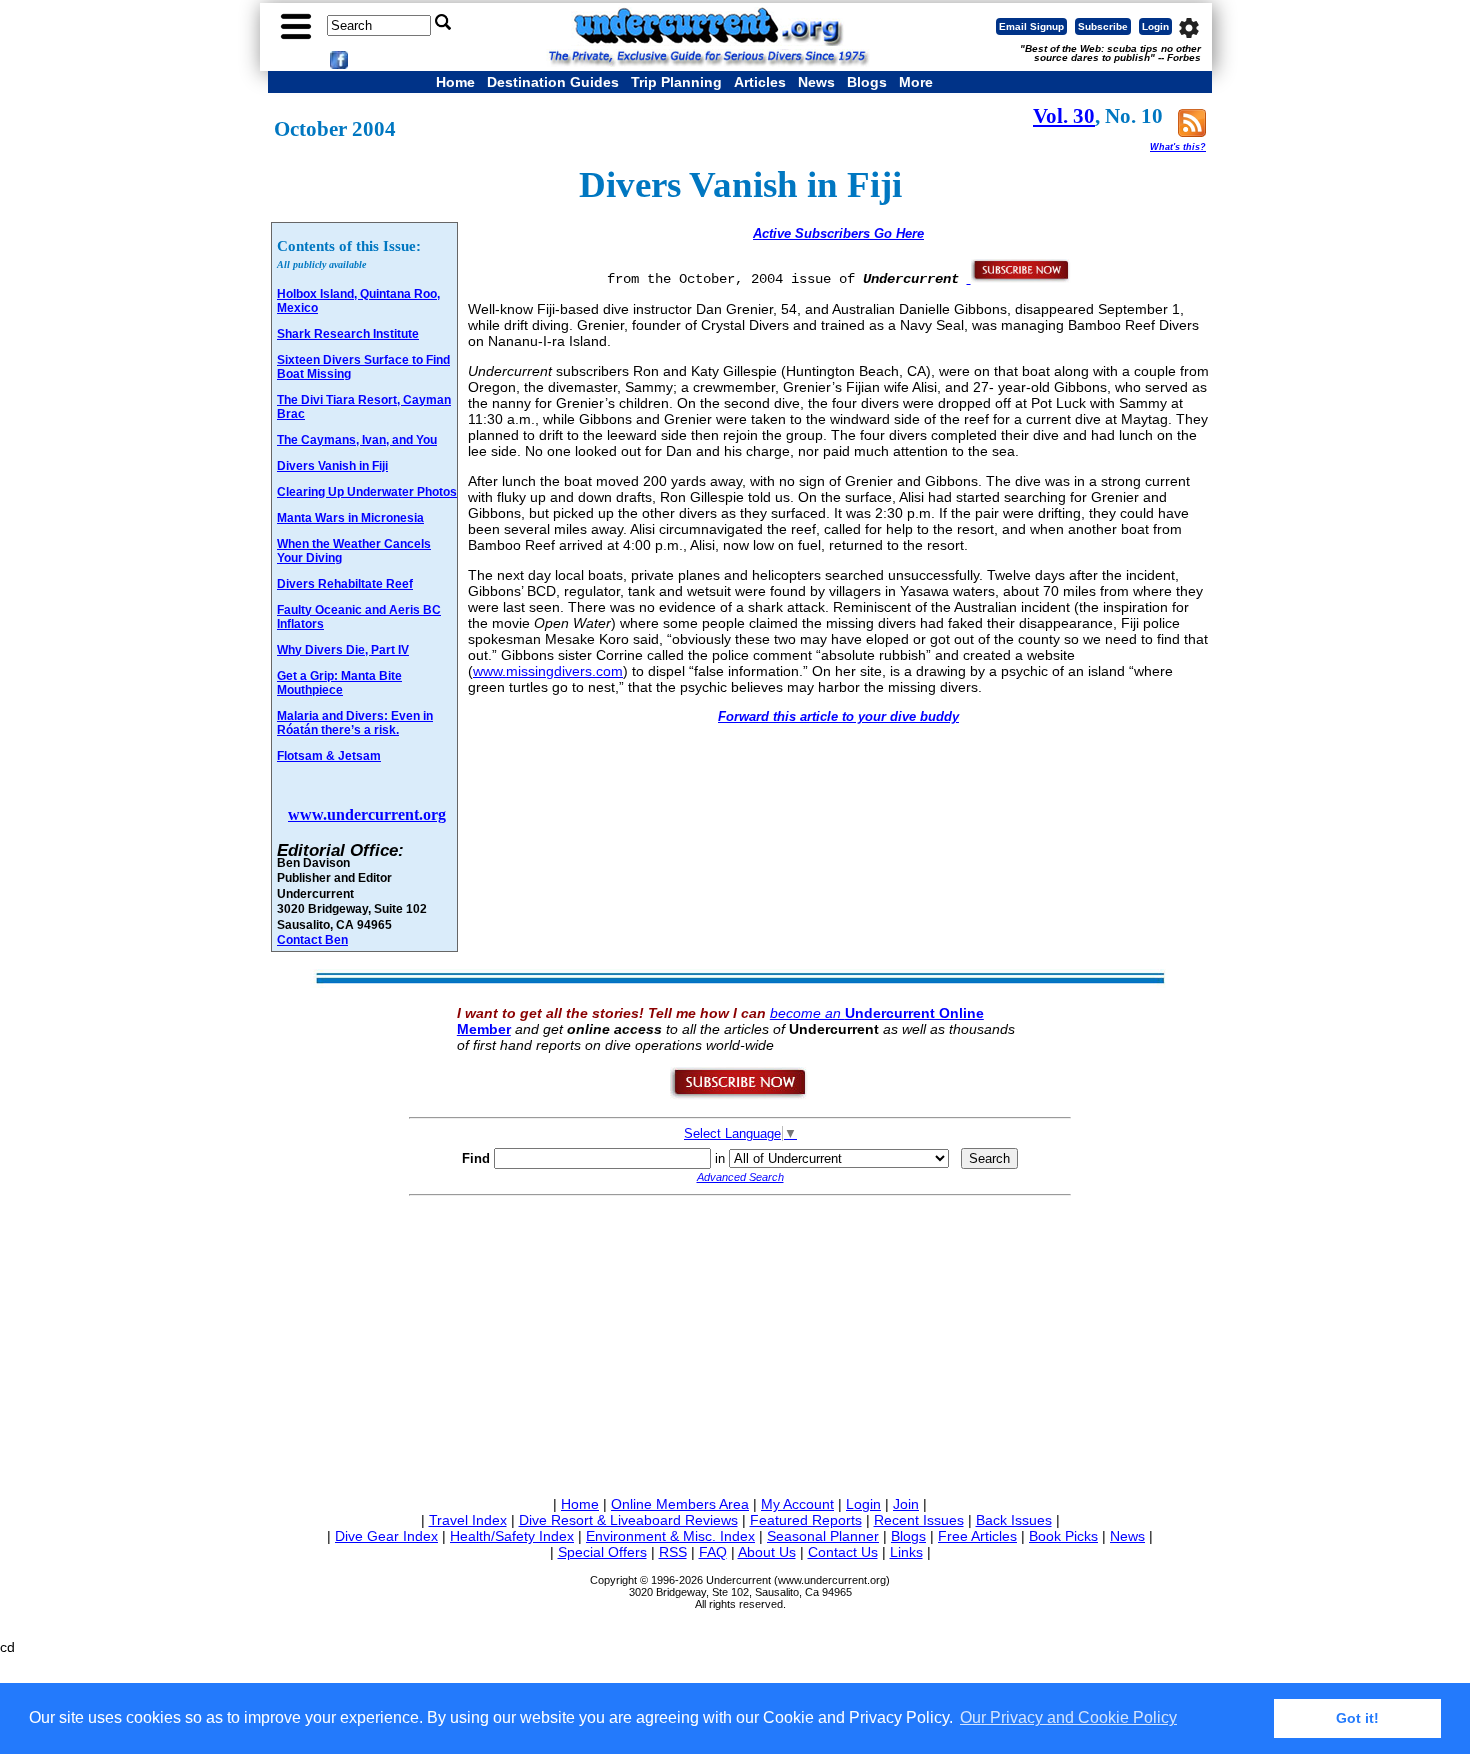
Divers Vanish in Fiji (332, 466)
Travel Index (468, 1520)
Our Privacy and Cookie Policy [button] (1068, 1717)
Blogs (867, 82)
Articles (760, 82)
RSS (673, 1552)
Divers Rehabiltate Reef (345, 584)
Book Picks (1063, 1536)
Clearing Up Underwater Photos (367, 492)
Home (455, 82)
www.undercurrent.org (367, 814)
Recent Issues (919, 1520)
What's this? (1178, 147)
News (816, 82)
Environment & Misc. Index (670, 1536)
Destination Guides (553, 82)
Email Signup (1031, 26)
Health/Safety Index (512, 1536)
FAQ (713, 1552)
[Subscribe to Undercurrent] (739, 1095)
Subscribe (1103, 26)
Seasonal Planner (823, 1536)
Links (906, 1552)
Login (1155, 26)
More (916, 82)
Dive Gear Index (386, 1536)
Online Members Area (680, 1504)
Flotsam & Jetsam (329, 756)
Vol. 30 (1064, 116)
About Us (767, 1552)
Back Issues (1014, 1520)
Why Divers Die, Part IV (343, 650)
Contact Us (843, 1552)
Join (906, 1504)
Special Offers (602, 1552)
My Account (797, 1504)
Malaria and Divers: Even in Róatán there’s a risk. (355, 723)
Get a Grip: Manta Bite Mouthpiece (339, 683)
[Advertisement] (740, 1342)
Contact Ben (312, 939)
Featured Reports (806, 1520)
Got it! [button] (1357, 1718)
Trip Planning (676, 82)
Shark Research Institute (348, 334)
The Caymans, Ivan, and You (357, 440)
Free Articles (977, 1536)
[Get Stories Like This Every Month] (1019, 278)
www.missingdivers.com (548, 671)
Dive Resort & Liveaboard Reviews (628, 1520)
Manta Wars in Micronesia (350, 518)
